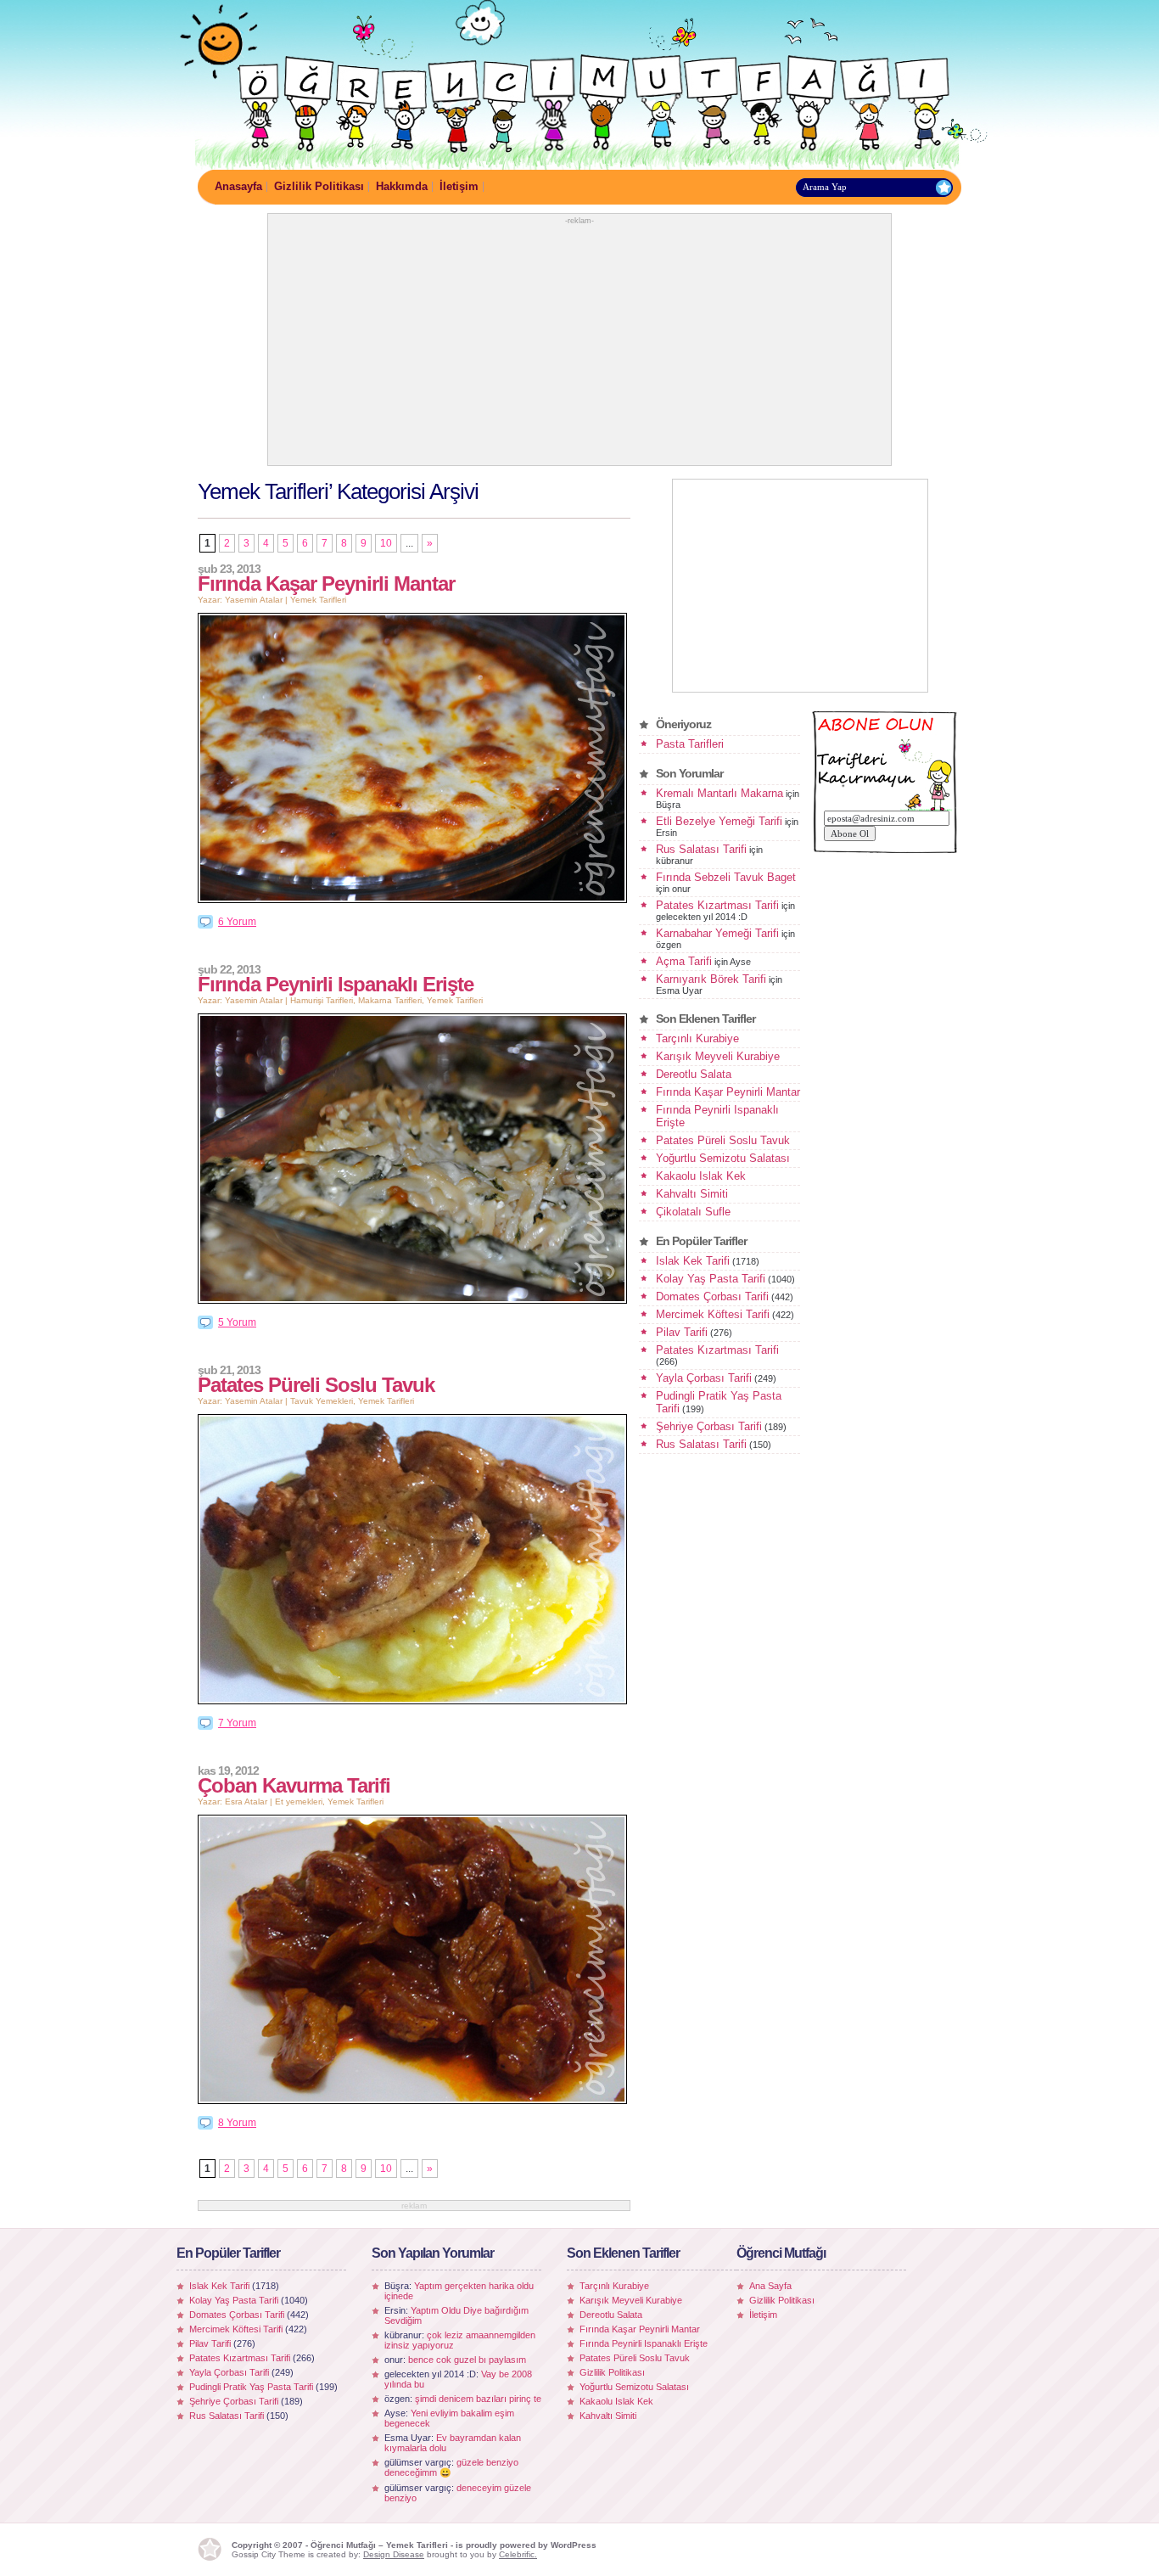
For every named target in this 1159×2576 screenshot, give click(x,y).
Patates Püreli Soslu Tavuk (316, 1385)
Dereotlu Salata (694, 1074)
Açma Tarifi (684, 961)
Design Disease (394, 2554)
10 (386, 543)
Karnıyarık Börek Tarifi (711, 979)
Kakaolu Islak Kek (701, 1176)
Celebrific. (518, 2554)
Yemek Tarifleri (318, 600)
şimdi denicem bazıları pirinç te (478, 2399)
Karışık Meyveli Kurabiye (718, 1056)
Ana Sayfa (770, 2286)
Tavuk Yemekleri (322, 1401)
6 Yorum (237, 922)
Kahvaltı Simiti (692, 1194)
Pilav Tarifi (682, 1332)
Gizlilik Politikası (319, 186)
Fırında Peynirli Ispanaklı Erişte (336, 984)
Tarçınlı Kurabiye (697, 1038)
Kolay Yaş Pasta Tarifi (711, 1279)
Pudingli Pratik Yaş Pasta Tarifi (251, 2387)
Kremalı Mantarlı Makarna (719, 793)
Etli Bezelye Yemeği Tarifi (719, 821)
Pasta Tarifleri (690, 744)
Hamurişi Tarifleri (322, 1000)
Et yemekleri (299, 1802)
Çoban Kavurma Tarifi (294, 1785)
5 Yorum (237, 1322)
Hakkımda (402, 186)
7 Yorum (237, 1723)
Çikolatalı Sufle (693, 1212)
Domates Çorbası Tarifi (712, 1296)
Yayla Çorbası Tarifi (704, 1378)
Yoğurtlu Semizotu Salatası (723, 1158)
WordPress (574, 2545)
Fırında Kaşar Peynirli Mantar (326, 584)
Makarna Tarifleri (390, 1000)
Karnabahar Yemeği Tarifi (717, 933)
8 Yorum (237, 2123)
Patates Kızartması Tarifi (717, 905)
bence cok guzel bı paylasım (467, 2360)
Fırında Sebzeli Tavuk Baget (726, 877)
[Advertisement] (579, 344)
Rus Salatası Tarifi (701, 849)
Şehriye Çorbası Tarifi (709, 1426)
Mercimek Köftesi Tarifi (713, 1314)
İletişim (459, 186)
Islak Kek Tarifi (693, 1261)
